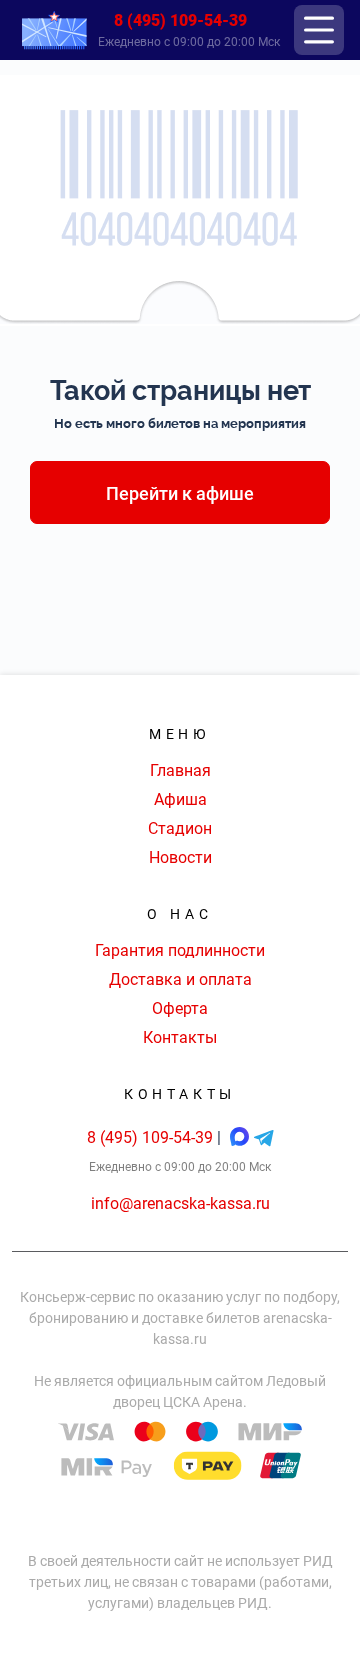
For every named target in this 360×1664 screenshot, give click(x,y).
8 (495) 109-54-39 (180, 20)
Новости (180, 857)
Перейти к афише (180, 493)
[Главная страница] (54, 30)
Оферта (180, 1008)
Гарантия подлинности (180, 950)
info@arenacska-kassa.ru (180, 1203)
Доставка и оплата (180, 979)
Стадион (180, 828)
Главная (180, 770)
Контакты (180, 1037)
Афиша (180, 799)
